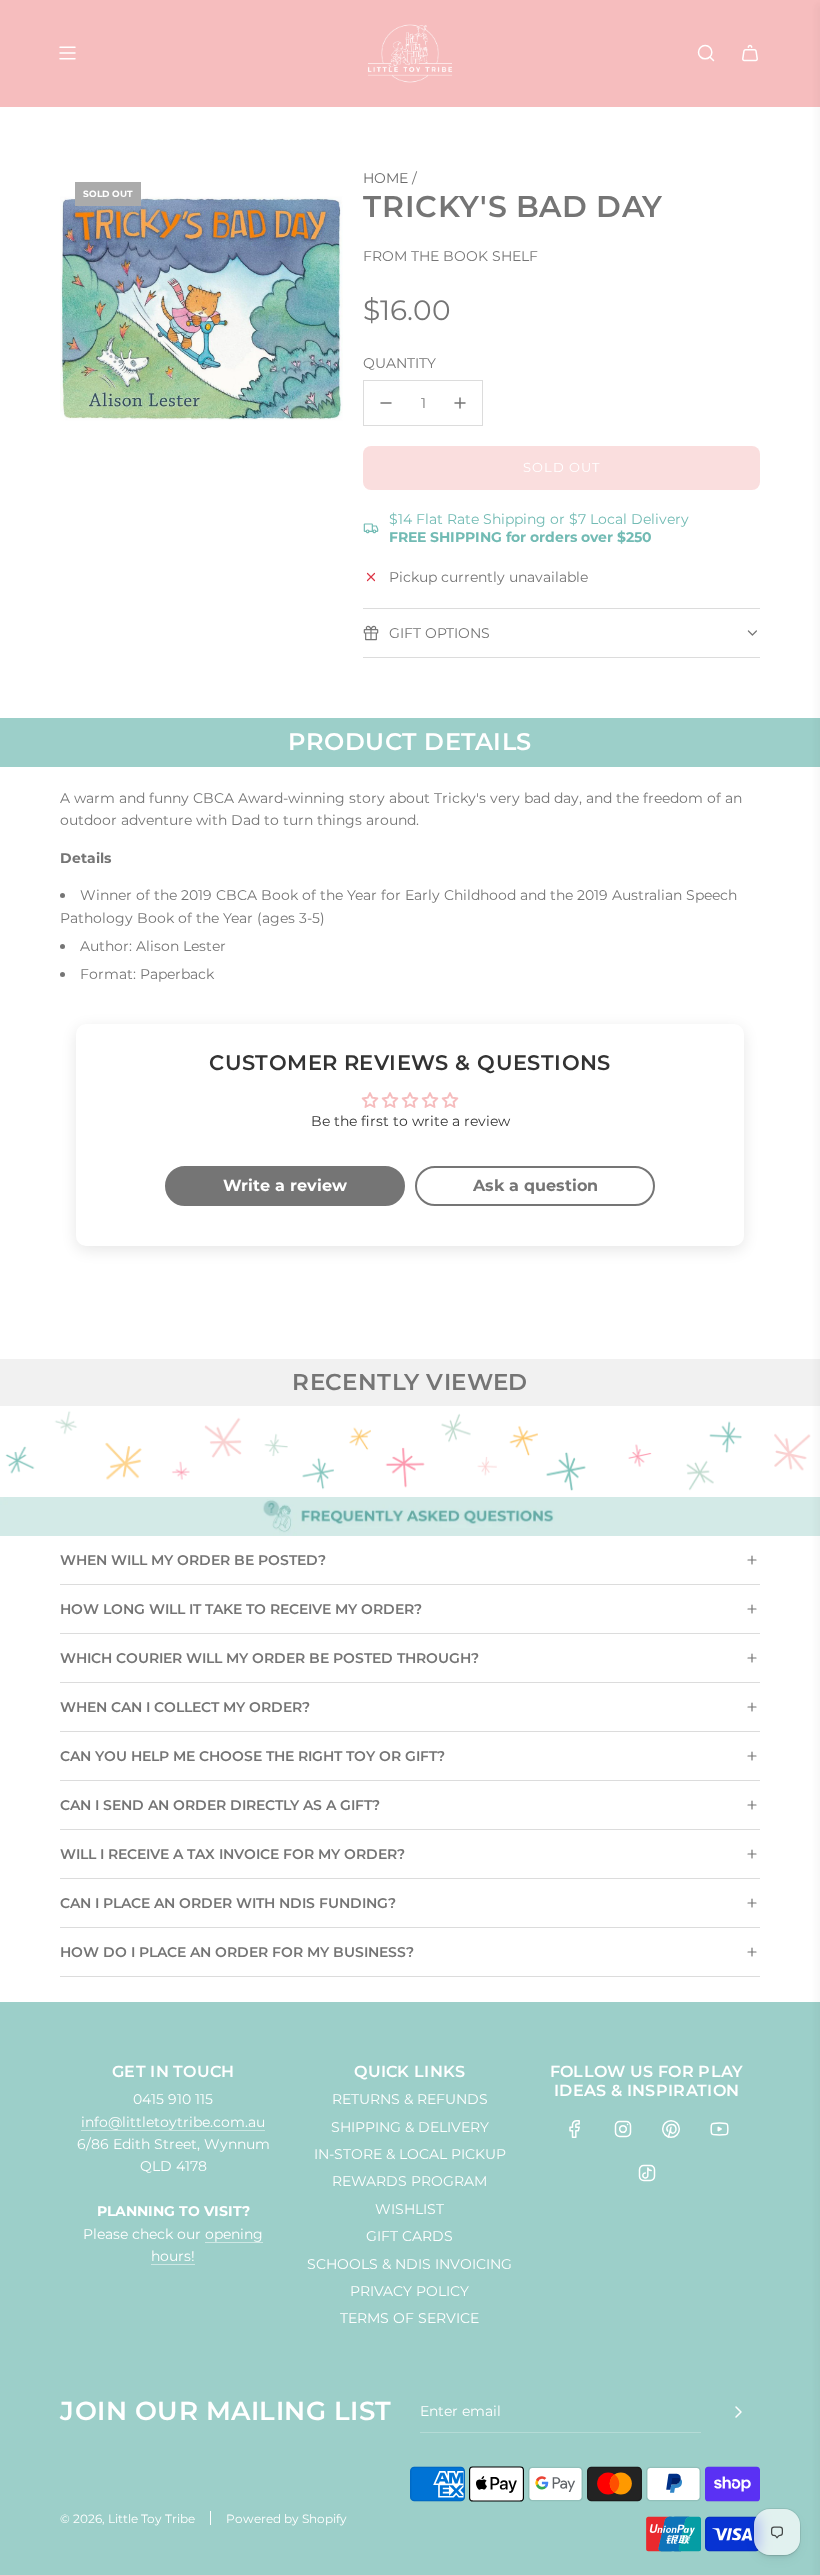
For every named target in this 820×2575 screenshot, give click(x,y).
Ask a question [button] (535, 1185)
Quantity (399, 363)
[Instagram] (623, 2129)
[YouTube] (719, 2129)
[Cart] (750, 53)
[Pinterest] (671, 2129)
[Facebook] (575, 2129)
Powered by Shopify (286, 2518)
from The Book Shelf (450, 256)
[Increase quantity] (460, 403)
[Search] (706, 53)
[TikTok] (647, 2173)
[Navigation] (67, 53)
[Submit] (738, 2412)
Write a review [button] (285, 1185)
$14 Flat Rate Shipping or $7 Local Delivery (539, 528)
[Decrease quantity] (386, 403)
